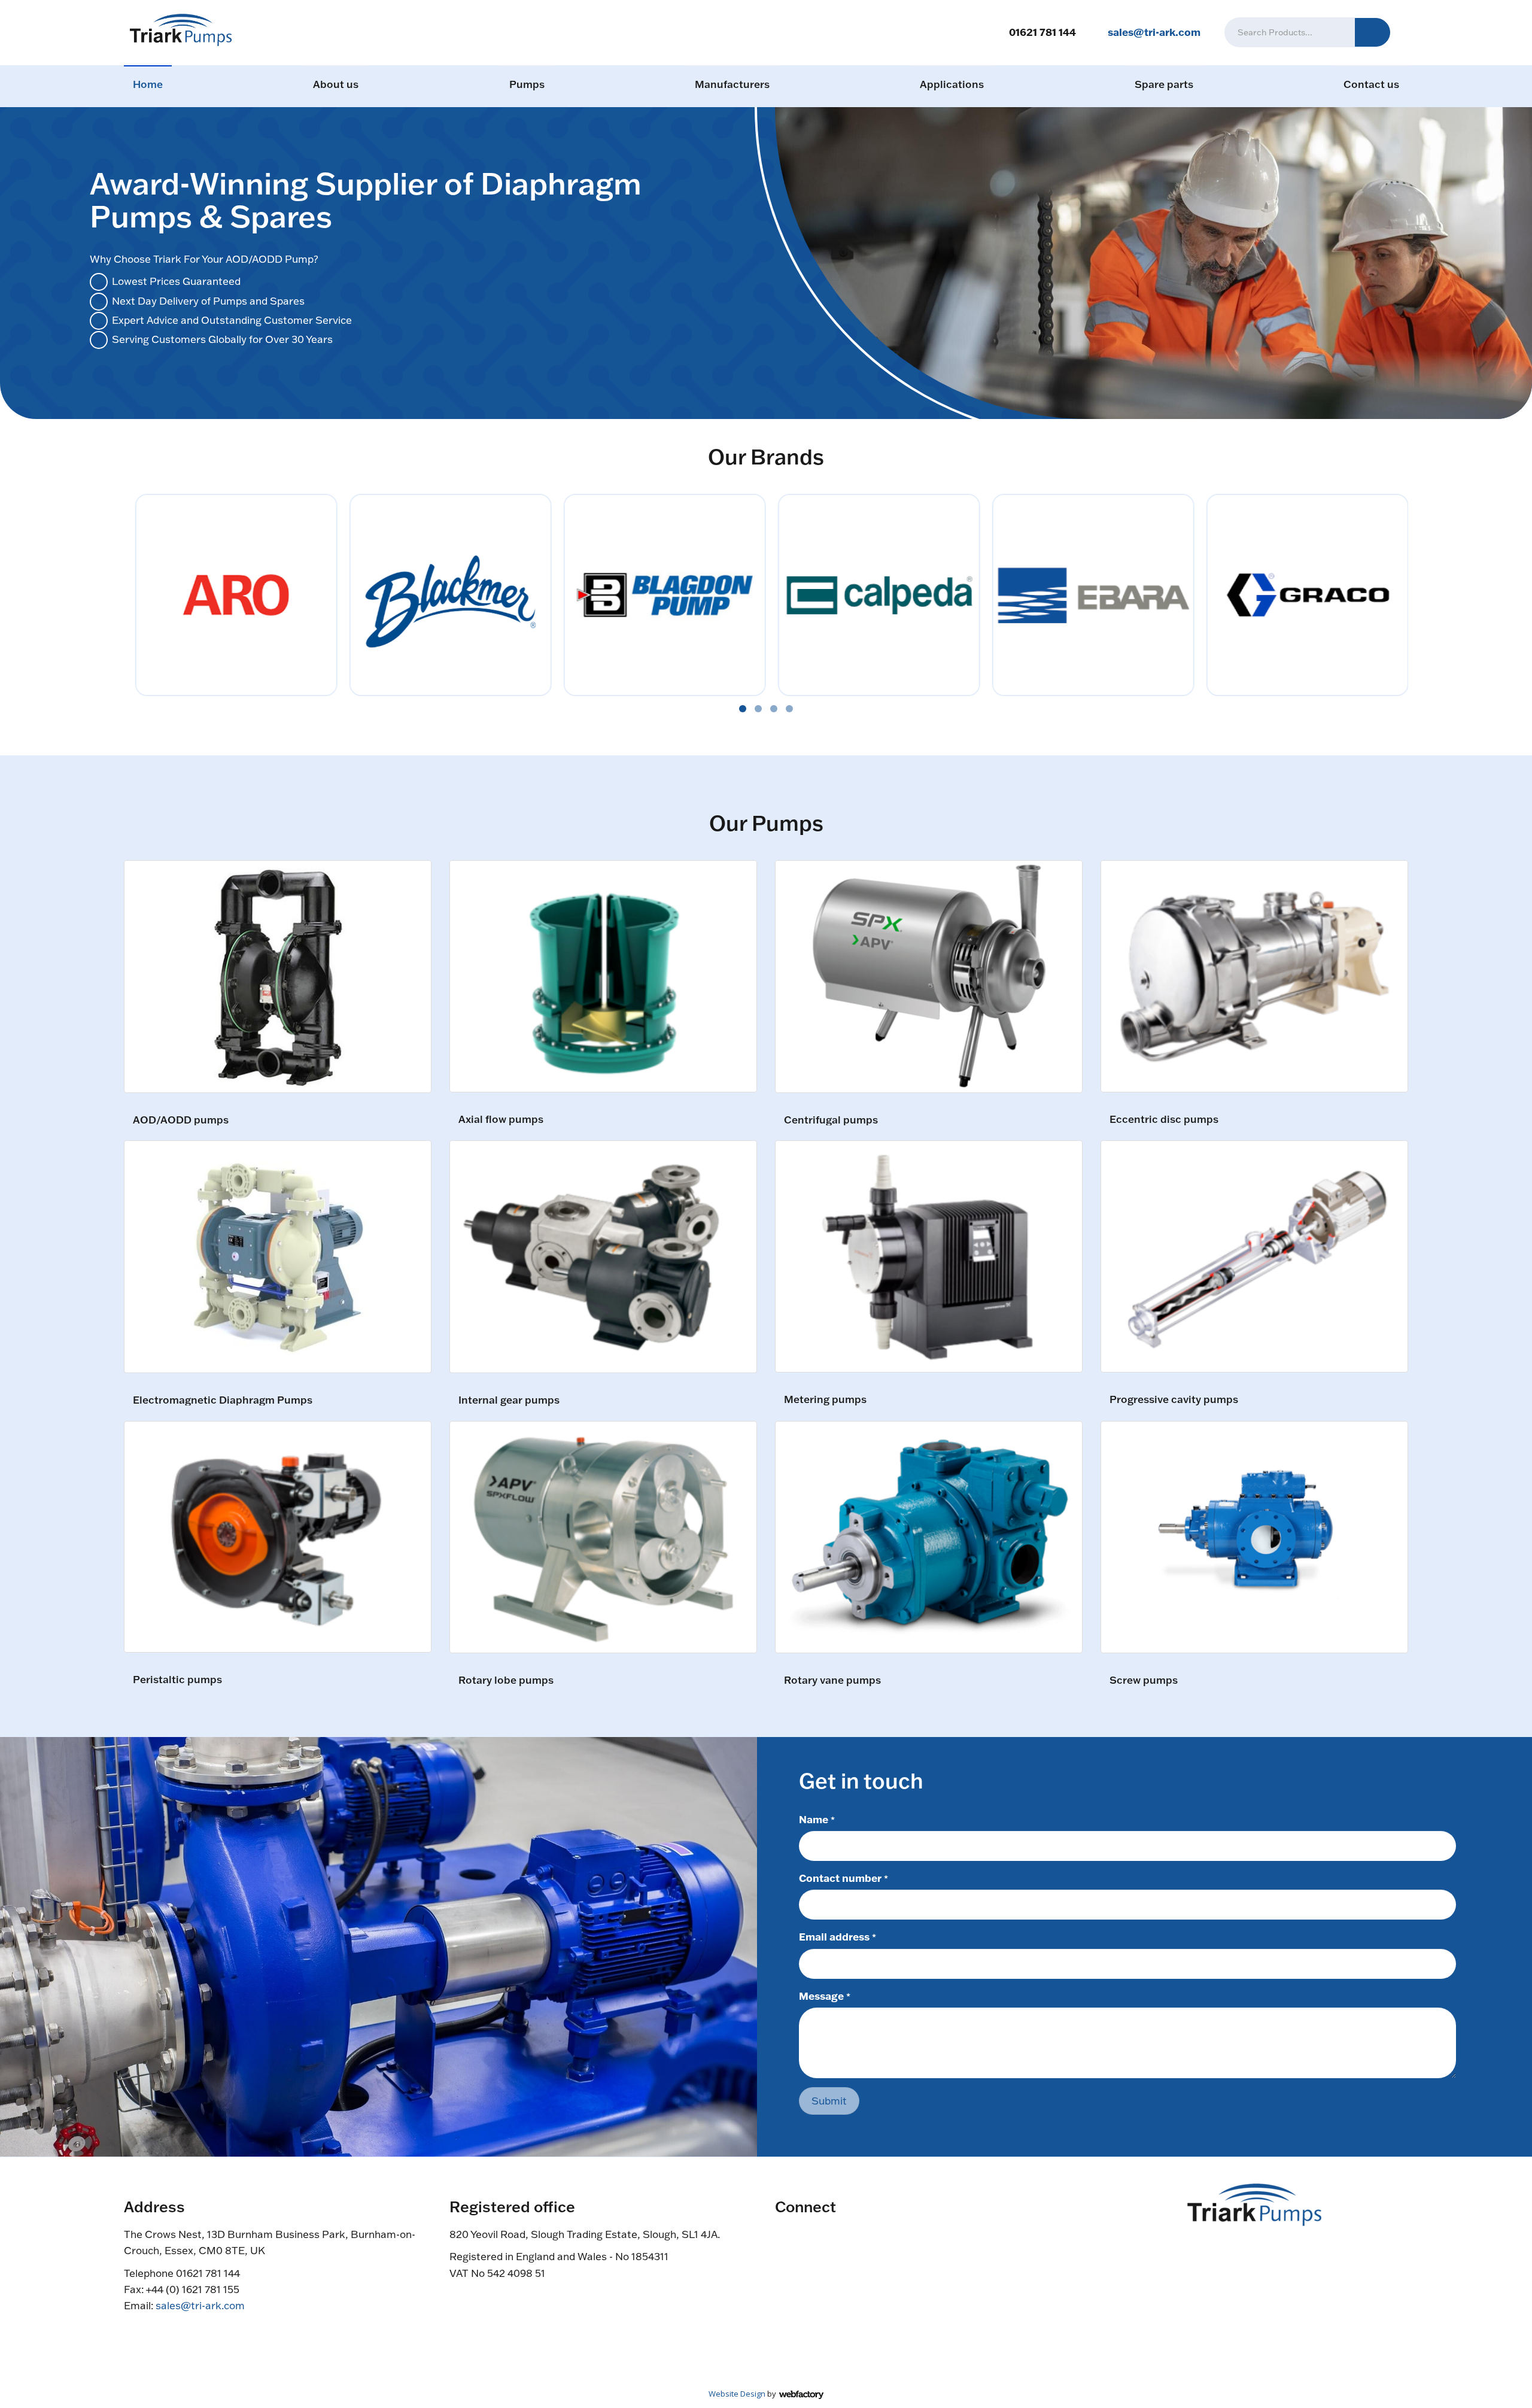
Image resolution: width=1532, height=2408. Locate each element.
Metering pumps (825, 1400)
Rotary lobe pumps (506, 1680)
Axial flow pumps (501, 1120)
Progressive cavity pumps (1174, 1400)
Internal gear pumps (509, 1400)
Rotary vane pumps (832, 1680)
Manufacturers (732, 84)
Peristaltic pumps (177, 1680)
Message (825, 1996)
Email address (838, 1936)
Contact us (1371, 84)
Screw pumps (1144, 1680)
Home (148, 84)
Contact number (843, 1878)
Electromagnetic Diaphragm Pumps (223, 1400)
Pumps (527, 84)
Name (817, 1819)
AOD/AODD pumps (181, 1120)
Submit (829, 2101)
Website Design (737, 2394)
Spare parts (1164, 84)
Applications (952, 84)
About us (336, 84)
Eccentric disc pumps (1164, 1120)
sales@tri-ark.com (1154, 32)
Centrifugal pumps (831, 1120)
